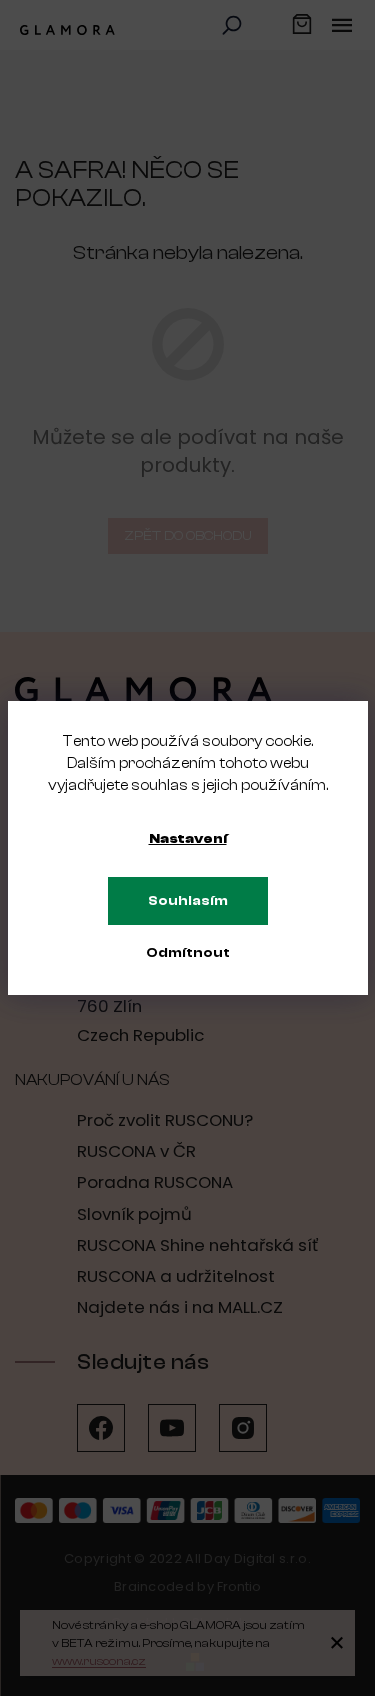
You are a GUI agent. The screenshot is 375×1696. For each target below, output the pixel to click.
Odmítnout (188, 953)
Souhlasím (188, 901)
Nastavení (188, 839)
